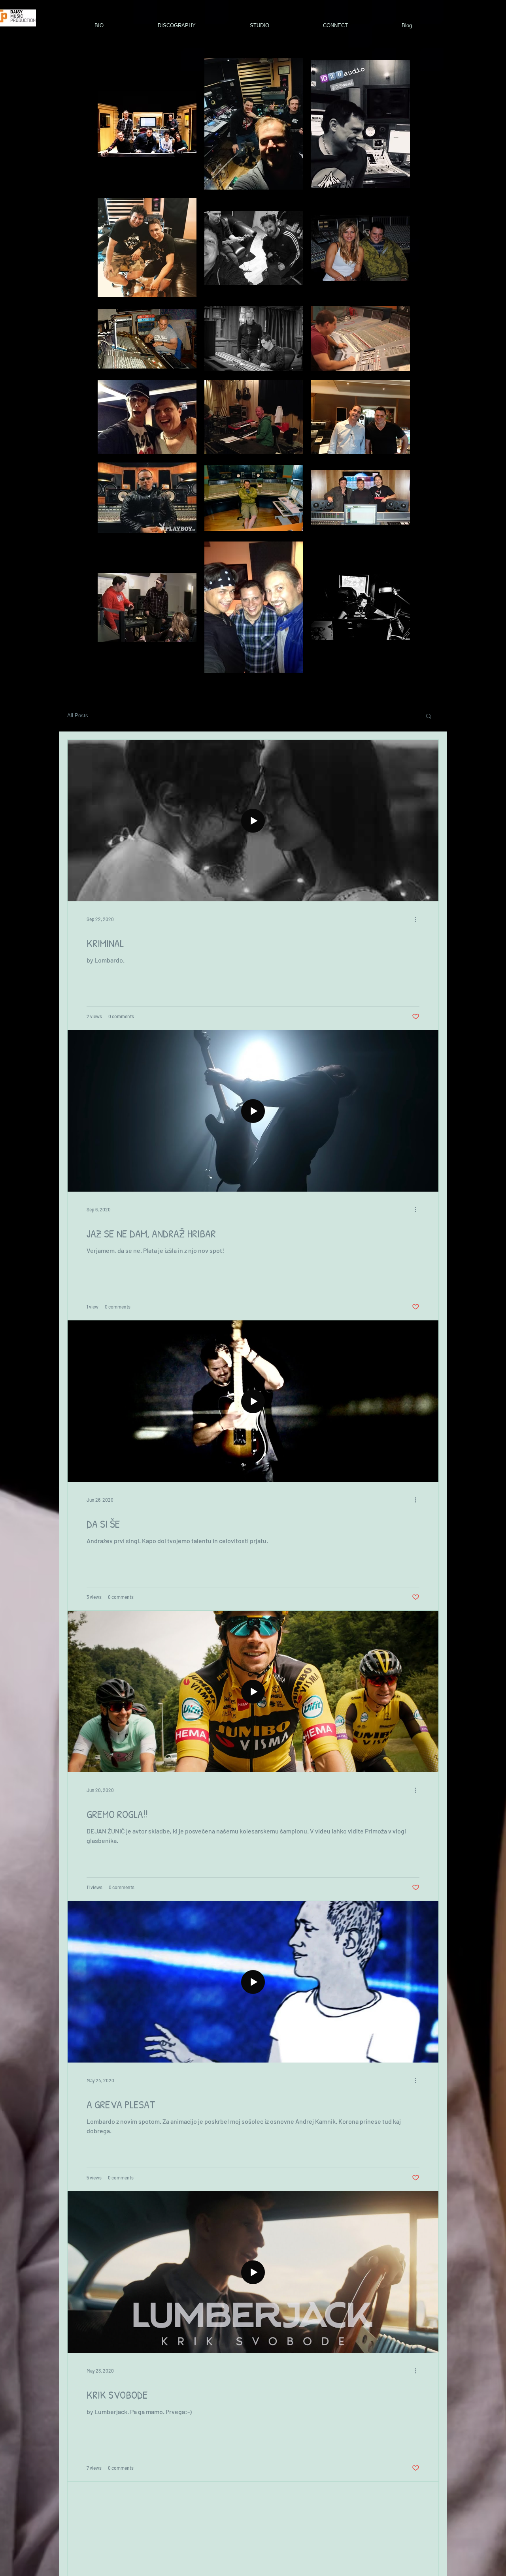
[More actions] (418, 919)
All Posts (78, 715)
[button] (429, 717)
